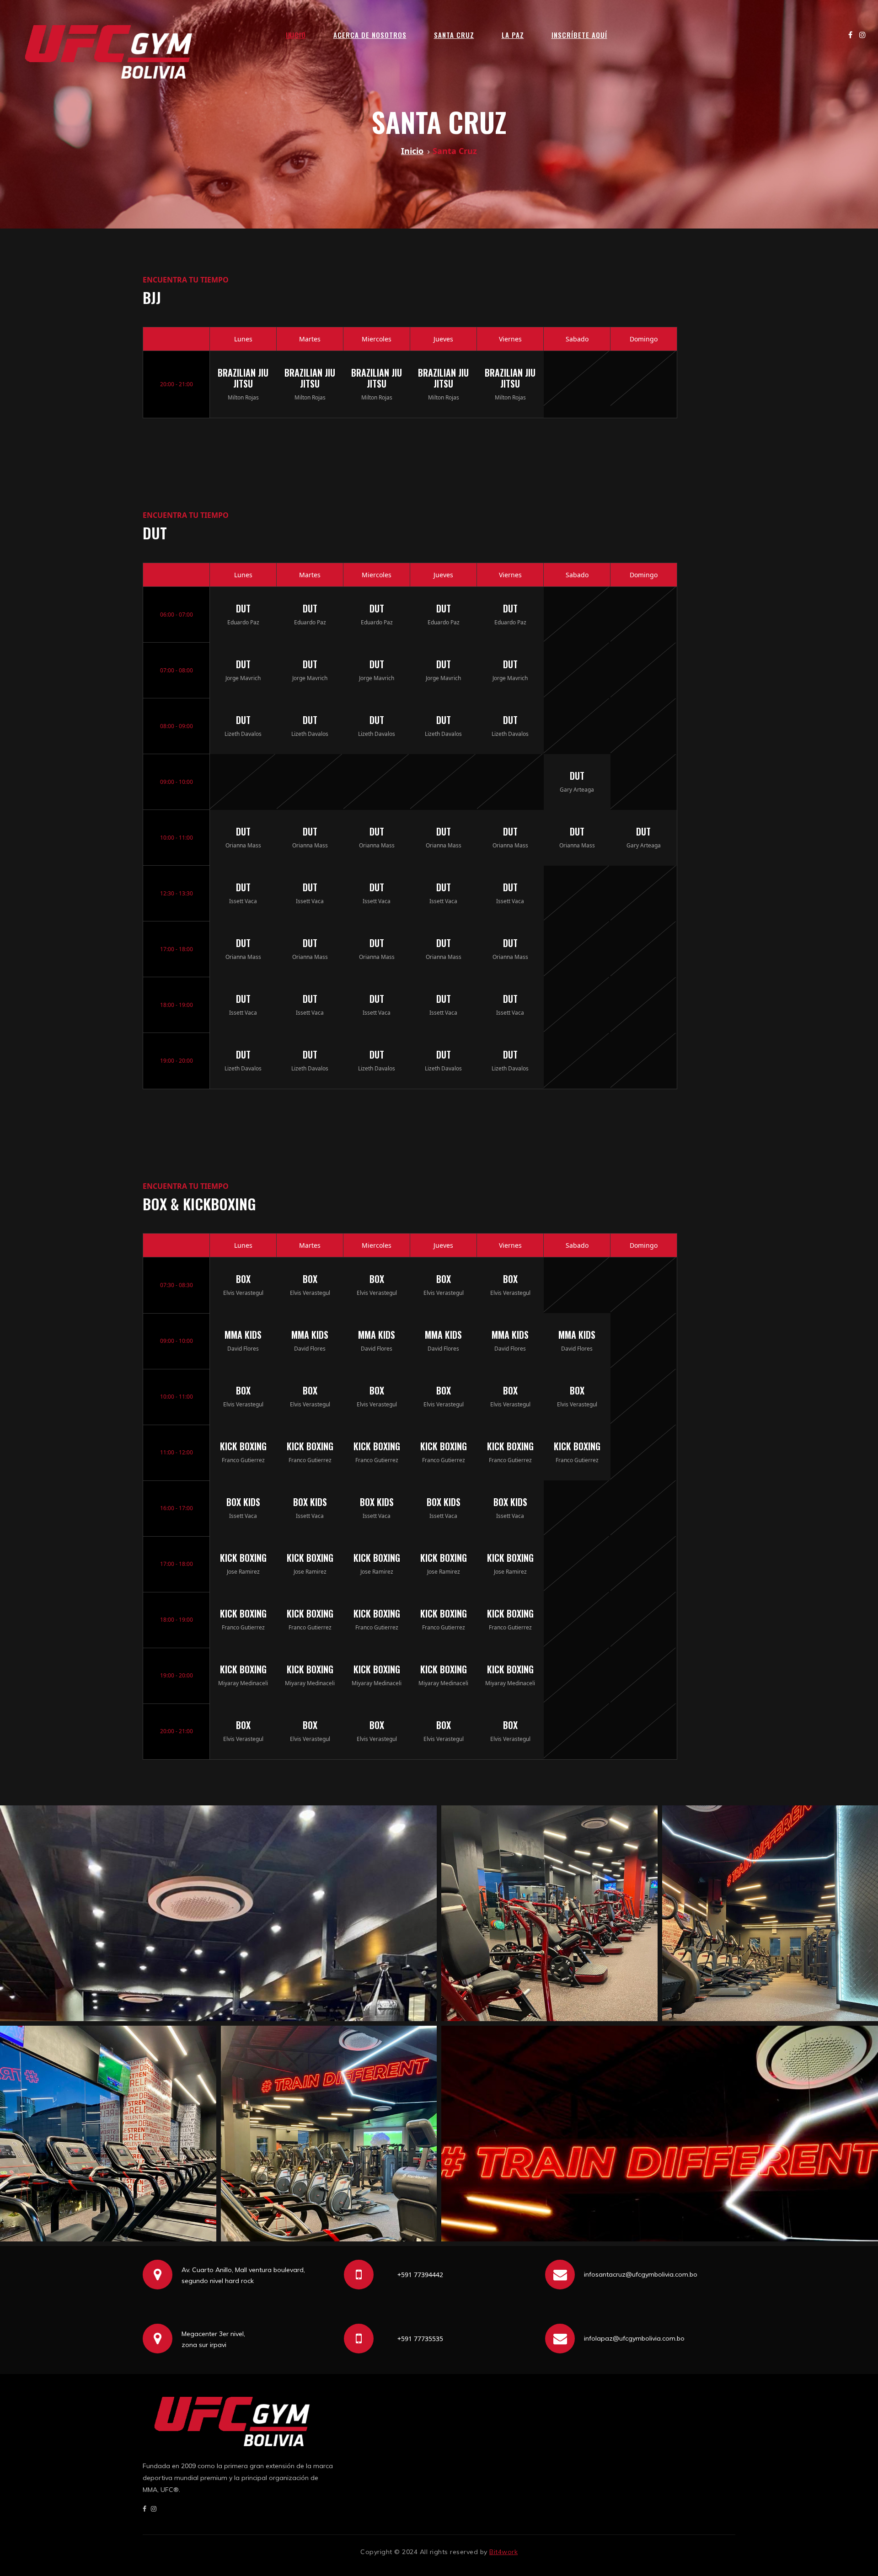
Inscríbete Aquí (579, 35)
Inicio (296, 35)
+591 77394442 (420, 2275)
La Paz (513, 35)
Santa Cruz (454, 35)
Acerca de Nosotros (370, 35)
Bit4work (503, 2552)
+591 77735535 (420, 2339)
